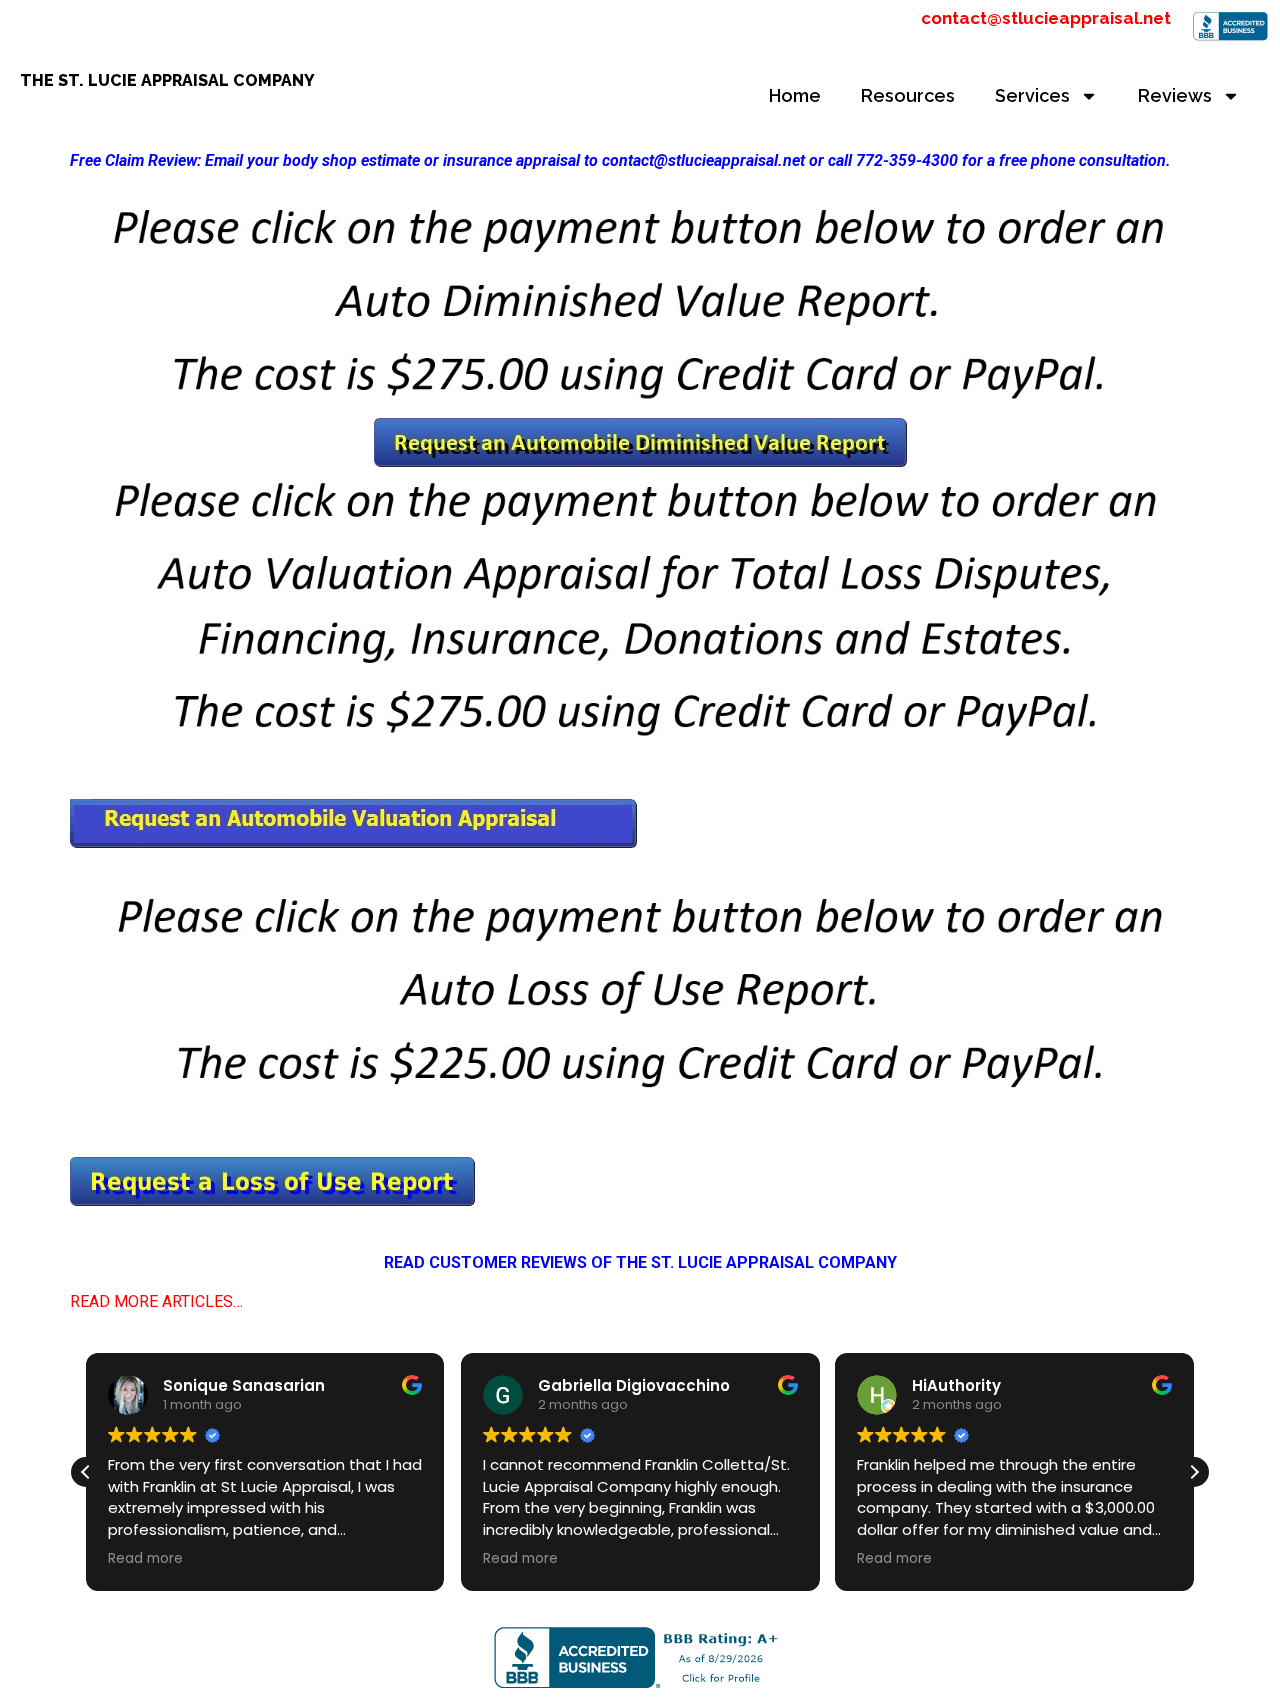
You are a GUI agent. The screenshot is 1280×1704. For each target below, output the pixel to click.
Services (1032, 95)
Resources (908, 95)
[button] (1194, 1472)
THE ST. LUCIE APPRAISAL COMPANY (167, 80)
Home (795, 95)
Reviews (1175, 95)
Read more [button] (145, 1559)
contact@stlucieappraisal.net (1046, 18)
